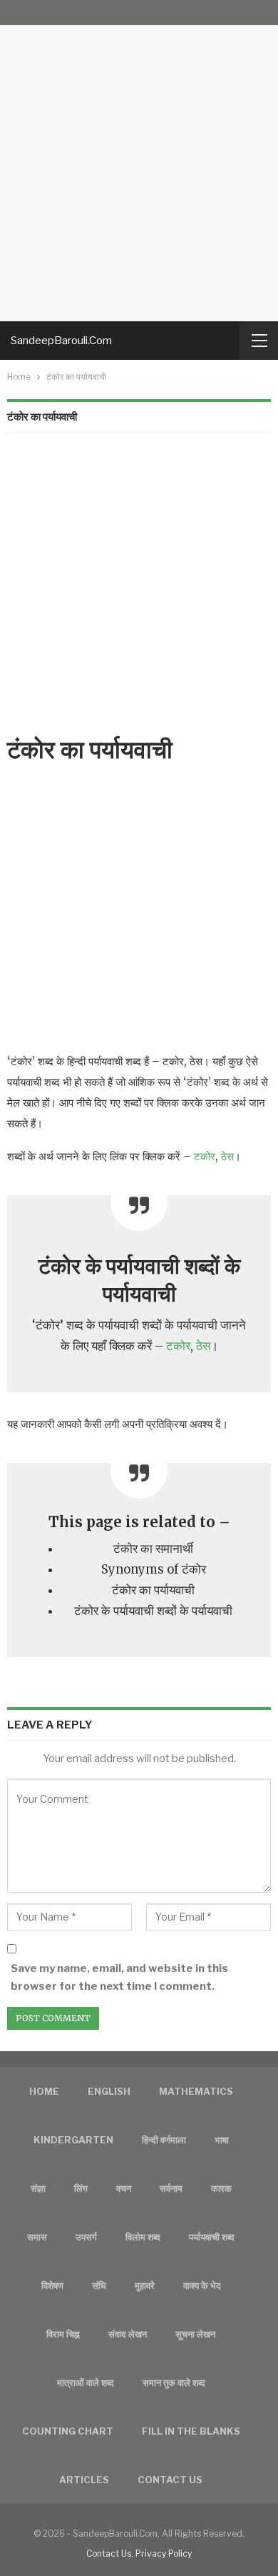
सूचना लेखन (195, 2334)
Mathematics (196, 2091)
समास (37, 2237)
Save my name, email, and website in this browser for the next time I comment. (119, 1978)
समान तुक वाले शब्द (174, 2383)
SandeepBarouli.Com (61, 341)
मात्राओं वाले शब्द (86, 2383)
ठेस (227, 1156)
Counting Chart (68, 2431)
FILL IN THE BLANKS (191, 2431)
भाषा (222, 2140)
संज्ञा (38, 2188)
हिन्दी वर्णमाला (164, 2140)
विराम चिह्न (63, 2334)
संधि (99, 2285)
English (109, 2091)
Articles (84, 2480)
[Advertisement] (139, 161)
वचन (124, 2188)
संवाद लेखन (128, 2334)
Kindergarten (73, 2140)
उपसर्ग (86, 2237)
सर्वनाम (171, 2188)
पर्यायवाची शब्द (212, 2237)
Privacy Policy (164, 2554)
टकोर (205, 1156)
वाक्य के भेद (202, 2285)
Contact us (170, 2480)
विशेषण (52, 2285)
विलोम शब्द (143, 2237)
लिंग (81, 2188)
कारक (221, 2188)
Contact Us (109, 2554)
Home (44, 2091)
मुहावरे (145, 2285)
